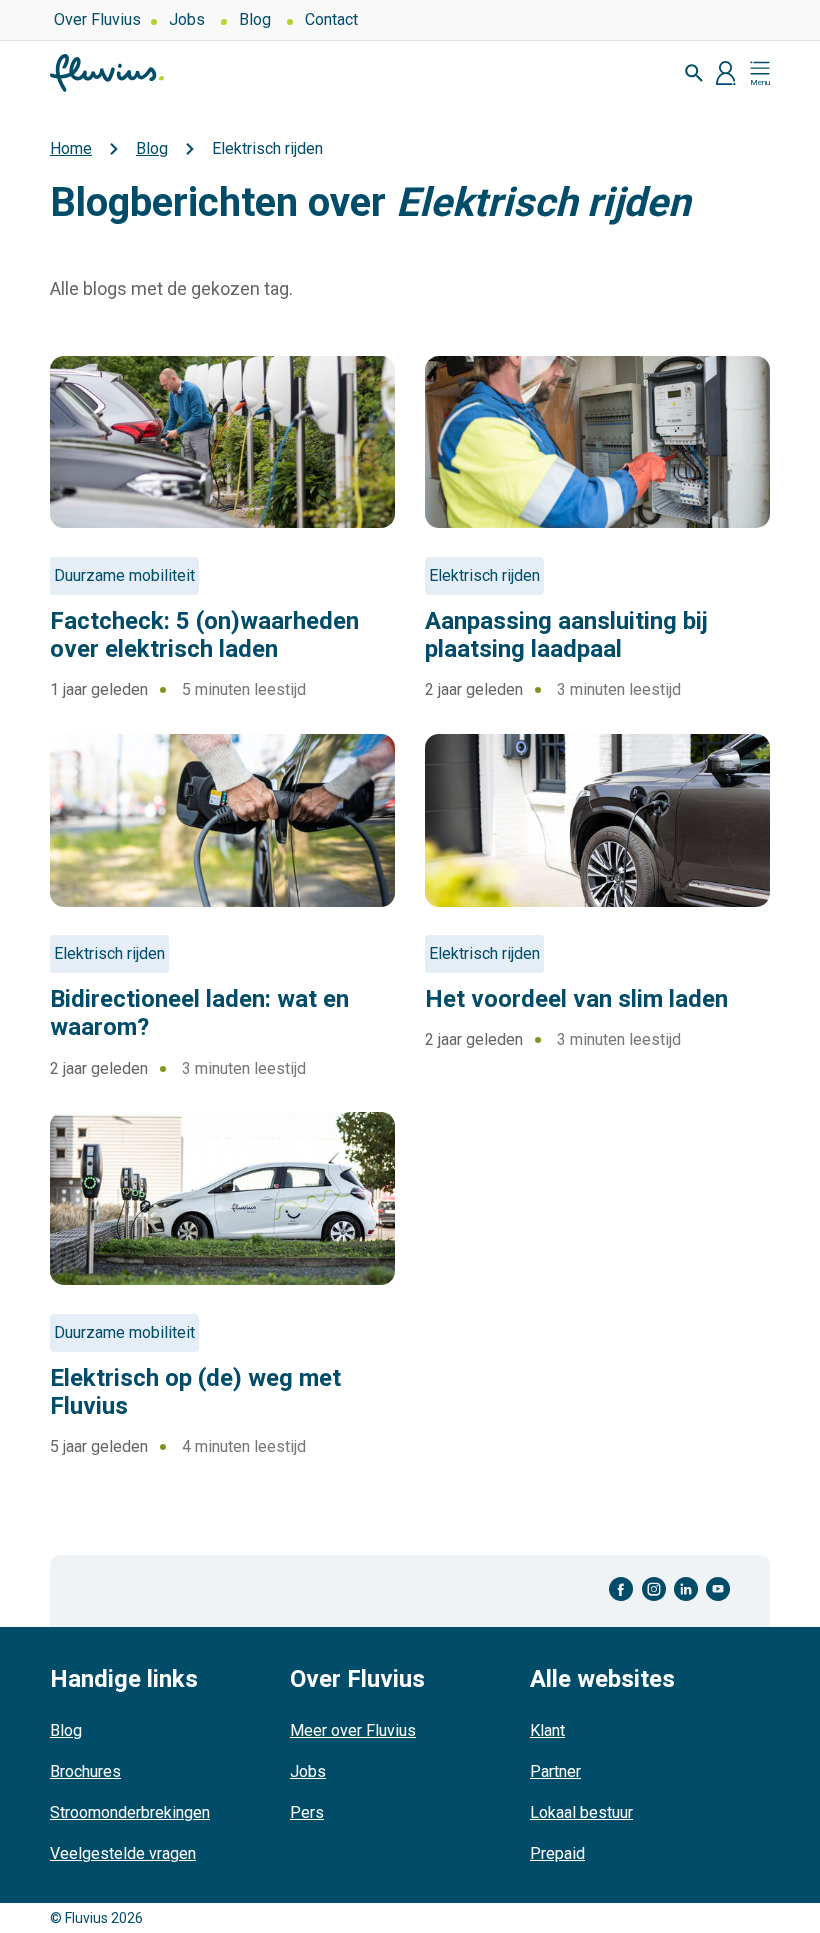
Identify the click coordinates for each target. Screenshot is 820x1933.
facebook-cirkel (621, 1589)
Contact (331, 19)
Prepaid (557, 1853)
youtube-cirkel (718, 1589)
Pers (307, 1812)
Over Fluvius (97, 19)
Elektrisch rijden (484, 575)
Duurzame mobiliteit (124, 575)
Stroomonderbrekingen (130, 1812)
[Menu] (760, 73)
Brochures (85, 1771)
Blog (255, 19)
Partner (555, 1771)
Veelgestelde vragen (123, 1853)
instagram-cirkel (654, 1589)
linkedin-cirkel (686, 1589)
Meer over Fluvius (353, 1730)
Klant (547, 1730)
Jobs (187, 19)
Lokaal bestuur (581, 1812)
